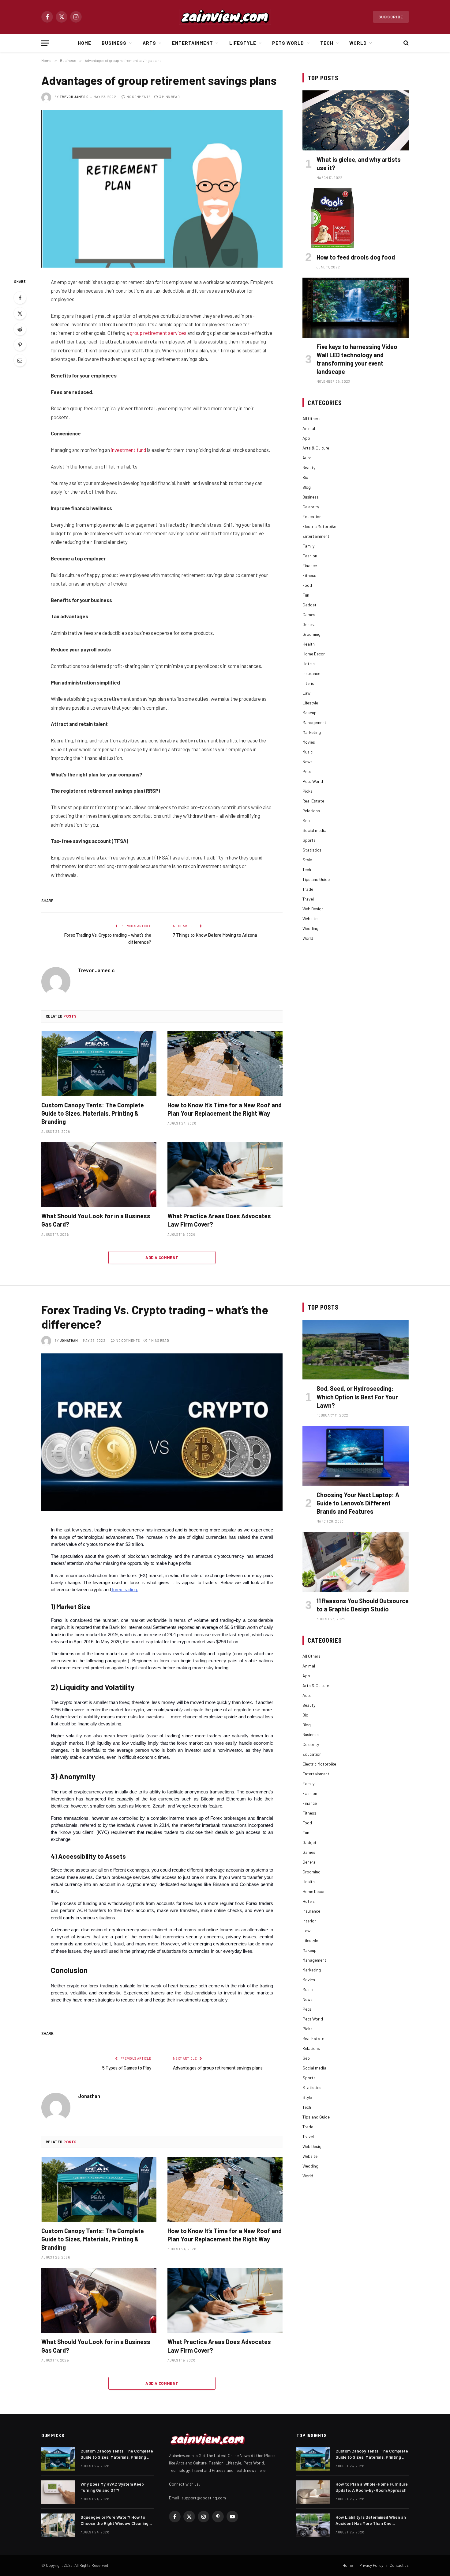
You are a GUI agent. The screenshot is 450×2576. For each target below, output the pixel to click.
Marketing (312, 732)
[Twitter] (20, 313)
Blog (307, 487)
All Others (311, 418)
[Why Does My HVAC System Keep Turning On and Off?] (58, 2492)
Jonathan (69, 1340)
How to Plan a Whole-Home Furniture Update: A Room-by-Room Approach (372, 2487)
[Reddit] (20, 329)
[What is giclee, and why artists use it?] (356, 120)
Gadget (309, 605)
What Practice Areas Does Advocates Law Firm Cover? (219, 1220)
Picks (307, 791)
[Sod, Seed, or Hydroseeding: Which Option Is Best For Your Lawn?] (356, 1350)
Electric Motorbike (319, 526)
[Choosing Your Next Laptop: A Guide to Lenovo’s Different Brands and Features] (356, 1456)
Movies (309, 742)
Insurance (311, 673)
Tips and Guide (316, 879)
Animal (309, 428)
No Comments (139, 97)
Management (314, 722)
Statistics (312, 850)
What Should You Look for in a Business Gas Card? (96, 1220)
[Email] (20, 360)
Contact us (399, 2565)
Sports (309, 840)
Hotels (309, 664)
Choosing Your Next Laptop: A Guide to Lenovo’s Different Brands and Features (358, 1503)
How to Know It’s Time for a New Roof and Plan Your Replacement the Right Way (225, 1109)
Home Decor (314, 654)
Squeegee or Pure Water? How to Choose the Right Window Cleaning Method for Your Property (114, 2520)
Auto (307, 458)
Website (310, 918)
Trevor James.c (74, 97)
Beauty (309, 467)
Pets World (288, 43)
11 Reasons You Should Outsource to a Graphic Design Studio (363, 1605)
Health (309, 644)
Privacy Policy (371, 2565)
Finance (310, 565)
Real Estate (313, 801)
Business (114, 43)
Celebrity (311, 507)
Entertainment (193, 43)
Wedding (310, 928)
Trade (308, 889)
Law (306, 693)
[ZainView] (225, 17)
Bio (305, 477)
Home (84, 43)
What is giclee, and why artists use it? (359, 163)
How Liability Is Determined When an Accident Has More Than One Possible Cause (371, 2520)
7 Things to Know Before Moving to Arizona (215, 935)
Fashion (310, 556)
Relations (311, 811)
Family (308, 546)
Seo (306, 820)
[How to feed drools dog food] (356, 218)
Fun (306, 595)
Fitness (309, 575)
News (307, 762)
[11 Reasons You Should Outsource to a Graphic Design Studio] (356, 1562)
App (306, 438)
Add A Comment (162, 1258)
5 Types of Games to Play (127, 2068)
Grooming (311, 634)
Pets (307, 771)
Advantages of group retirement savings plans (218, 2068)
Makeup (309, 713)
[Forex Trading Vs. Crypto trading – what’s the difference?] (162, 1432)
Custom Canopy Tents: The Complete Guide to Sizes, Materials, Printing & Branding (93, 1113)
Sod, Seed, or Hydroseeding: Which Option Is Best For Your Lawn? (357, 1397)
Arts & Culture (316, 448)
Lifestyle (243, 43)
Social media (314, 830)
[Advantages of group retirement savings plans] (162, 189)
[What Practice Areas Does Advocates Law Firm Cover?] (225, 1175)
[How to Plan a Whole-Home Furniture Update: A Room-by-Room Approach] (313, 2492)
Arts (149, 43)
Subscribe (391, 17)
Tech (327, 43)
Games (309, 615)
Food (307, 585)
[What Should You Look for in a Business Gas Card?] (99, 1175)
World (358, 43)
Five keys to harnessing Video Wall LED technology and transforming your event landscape (357, 359)
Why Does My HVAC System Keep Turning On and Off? (112, 2487)
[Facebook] (20, 298)
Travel (308, 899)
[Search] (405, 43)
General (309, 624)
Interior (309, 683)
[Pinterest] (20, 345)
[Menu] (45, 43)
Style (307, 860)
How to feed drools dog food (356, 257)
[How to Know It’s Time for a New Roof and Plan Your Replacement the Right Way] (225, 1064)
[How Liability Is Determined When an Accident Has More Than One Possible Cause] (313, 2525)
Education (312, 516)
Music (307, 752)
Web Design (313, 909)
